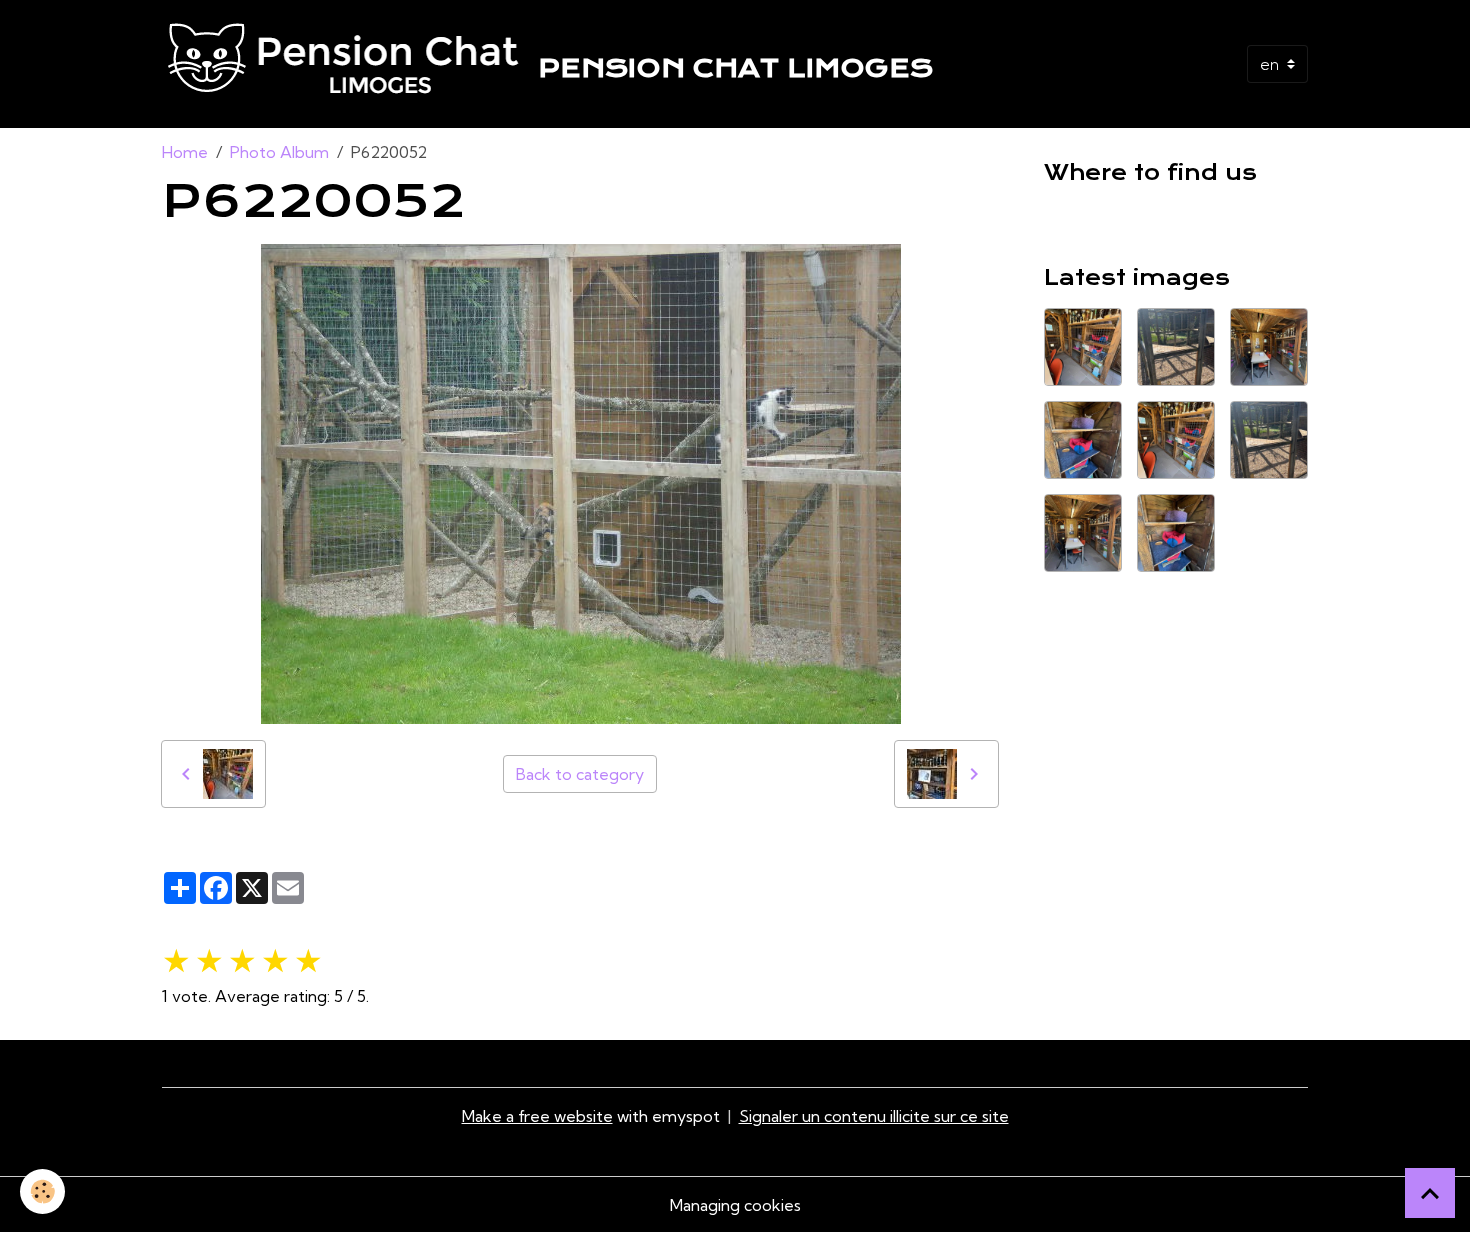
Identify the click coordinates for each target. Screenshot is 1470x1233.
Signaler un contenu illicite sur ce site (874, 1116)
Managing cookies (735, 1205)
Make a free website (537, 1116)
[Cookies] (42, 1191)
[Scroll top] (1430, 1193)
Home (185, 152)
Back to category (580, 774)
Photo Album (279, 152)
